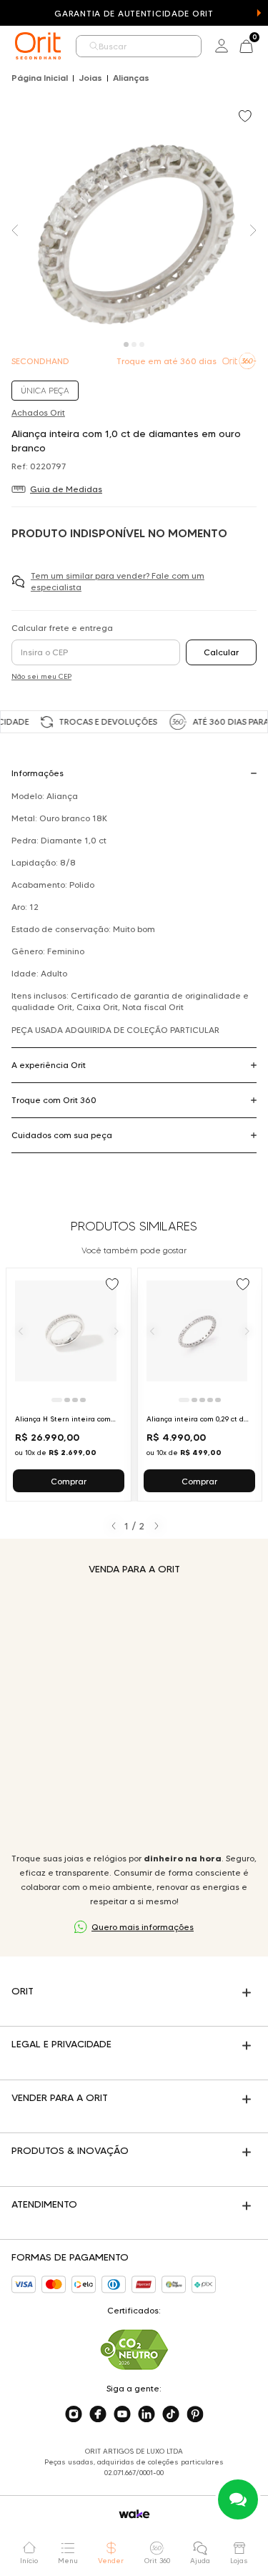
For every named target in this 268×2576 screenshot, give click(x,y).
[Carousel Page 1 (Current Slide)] (126, 344)
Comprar (69, 1481)
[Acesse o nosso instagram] (74, 2414)
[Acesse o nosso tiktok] (171, 2414)
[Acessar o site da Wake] (134, 2514)
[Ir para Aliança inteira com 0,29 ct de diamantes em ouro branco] (200, 1385)
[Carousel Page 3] (142, 344)
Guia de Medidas (66, 489)
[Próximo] (116, 1331)
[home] (38, 46)
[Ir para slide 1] (57, 1400)
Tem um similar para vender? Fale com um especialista (118, 581)
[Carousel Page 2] (134, 344)
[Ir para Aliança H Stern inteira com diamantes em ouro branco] (69, 1385)
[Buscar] (94, 46)
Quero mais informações (143, 1927)
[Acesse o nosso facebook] (98, 2414)
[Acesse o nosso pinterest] (195, 2414)
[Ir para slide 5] (218, 1400)
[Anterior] (21, 1331)
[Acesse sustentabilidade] (134, 2350)
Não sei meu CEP (41, 676)
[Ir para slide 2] (67, 1400)
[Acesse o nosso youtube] (122, 2414)
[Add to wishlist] (247, 117)
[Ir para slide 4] (83, 1400)
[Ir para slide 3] (75, 1400)
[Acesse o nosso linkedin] (147, 2414)
